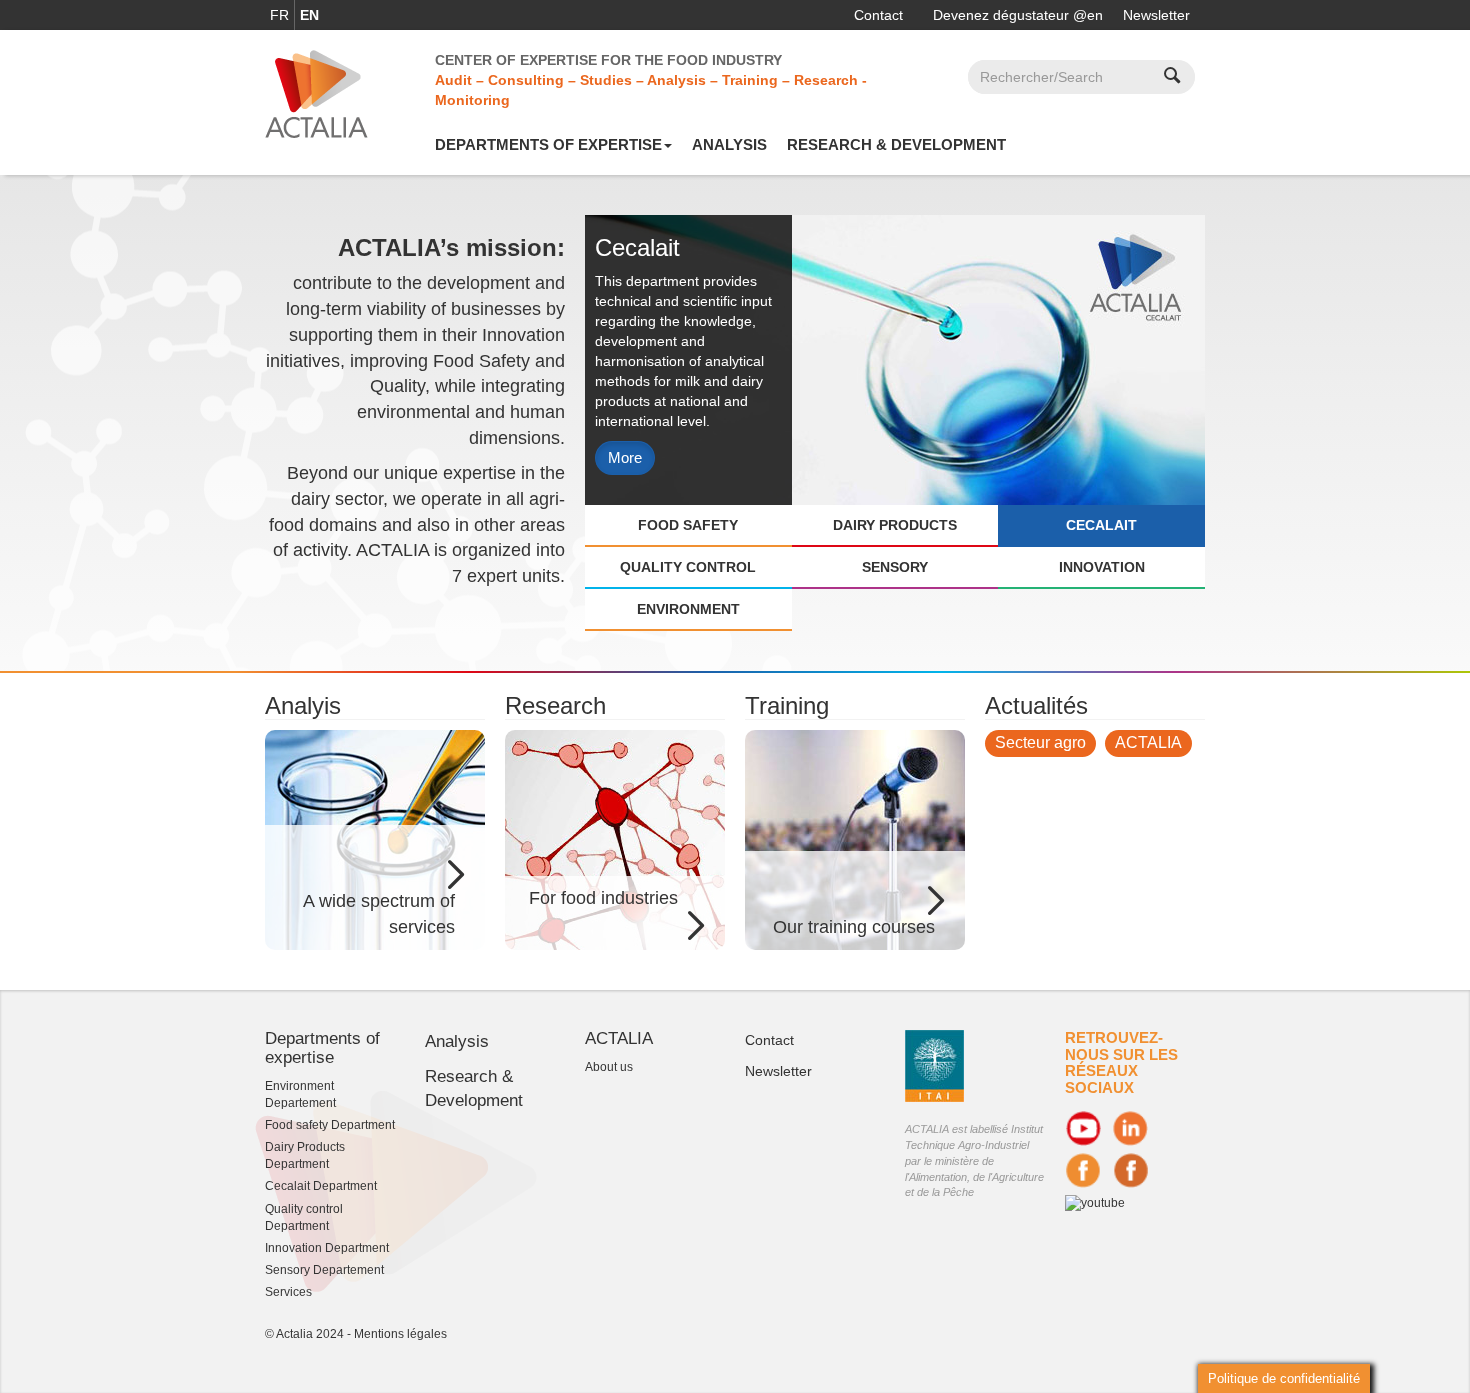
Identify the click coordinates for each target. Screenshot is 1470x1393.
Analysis (729, 144)
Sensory (895, 567)
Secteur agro (1040, 742)
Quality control (688, 567)
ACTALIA (1148, 742)
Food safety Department (330, 1125)
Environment (688, 609)
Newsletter (1156, 15)
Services (288, 1292)
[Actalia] (316, 93)
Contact (878, 15)
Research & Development (896, 144)
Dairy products (895, 525)
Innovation (1102, 567)
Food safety (688, 525)
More (625, 457)
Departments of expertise (548, 144)
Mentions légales (400, 1334)
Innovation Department (327, 1248)
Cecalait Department (321, 1186)
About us (609, 1067)
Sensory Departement (324, 1270)
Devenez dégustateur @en (1018, 15)
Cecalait (1101, 525)
